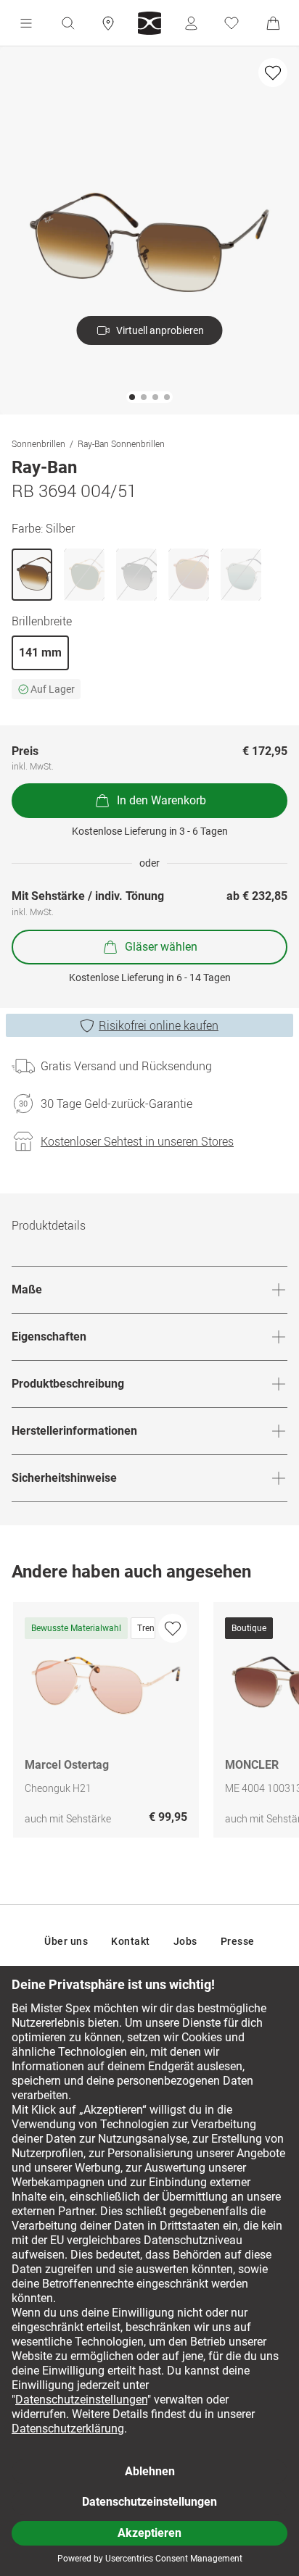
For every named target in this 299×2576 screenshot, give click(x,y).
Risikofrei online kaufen (159, 1025)
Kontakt (131, 1941)
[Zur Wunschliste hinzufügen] (273, 72)
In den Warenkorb (161, 800)
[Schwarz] (136, 575)
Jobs (185, 1941)
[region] (149, 1723)
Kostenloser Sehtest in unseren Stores (137, 1141)
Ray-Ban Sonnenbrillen (121, 443)
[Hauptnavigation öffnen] (26, 23)
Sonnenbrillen (38, 443)
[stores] (108, 23)
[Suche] (67, 23)
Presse (238, 1941)
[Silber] (32, 575)
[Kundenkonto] (191, 23)
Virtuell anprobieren (160, 330)
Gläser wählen (161, 947)
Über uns (66, 1941)
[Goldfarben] (84, 575)
